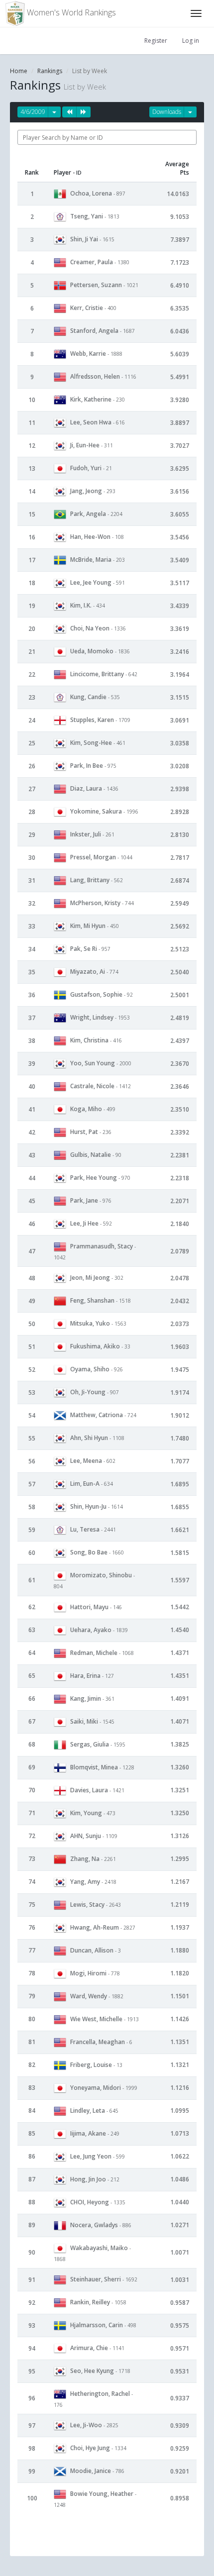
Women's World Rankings (70, 12)
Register (156, 41)
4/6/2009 (33, 112)
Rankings (50, 71)
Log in (191, 41)
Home (19, 71)
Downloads (167, 112)
